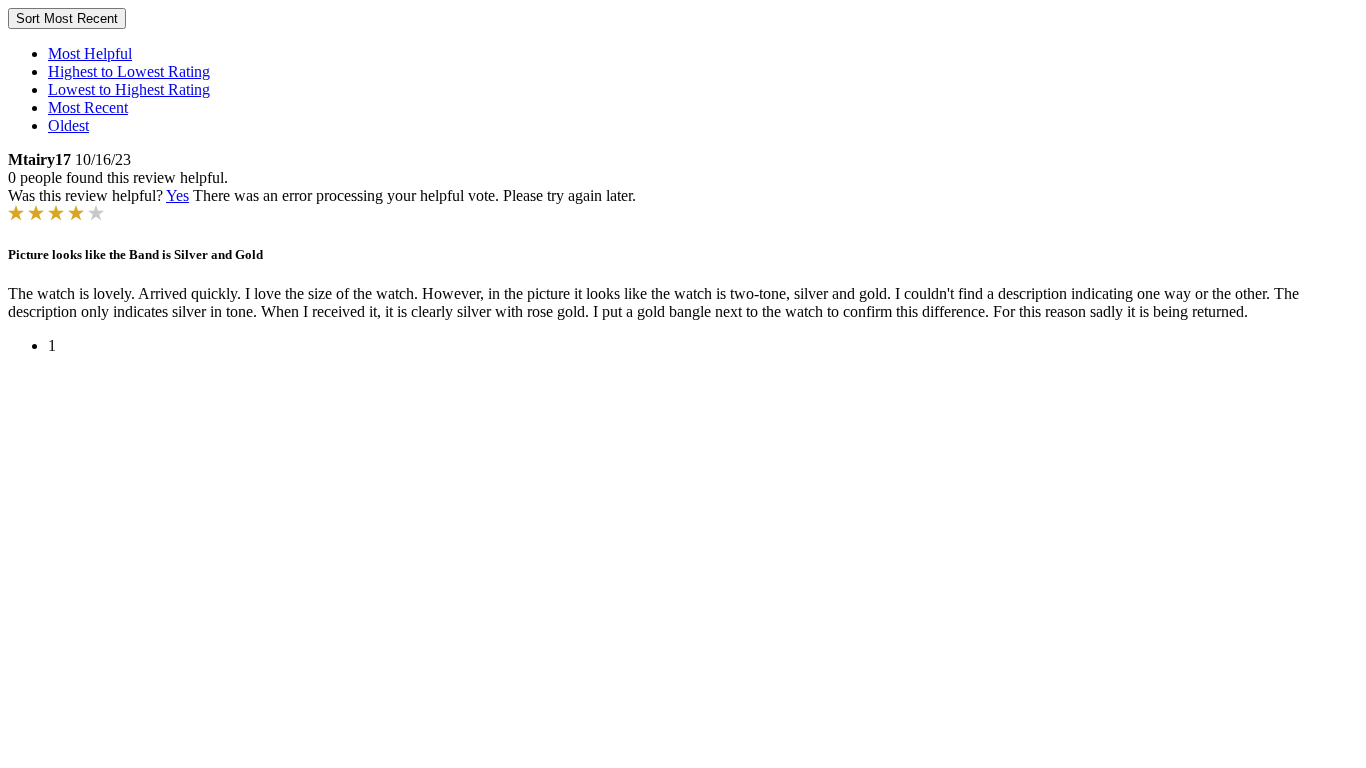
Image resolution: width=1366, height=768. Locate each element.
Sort (67, 18)
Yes (177, 195)
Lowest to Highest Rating (129, 89)
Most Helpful (90, 53)
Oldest (68, 125)
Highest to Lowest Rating (129, 71)
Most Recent (88, 107)
